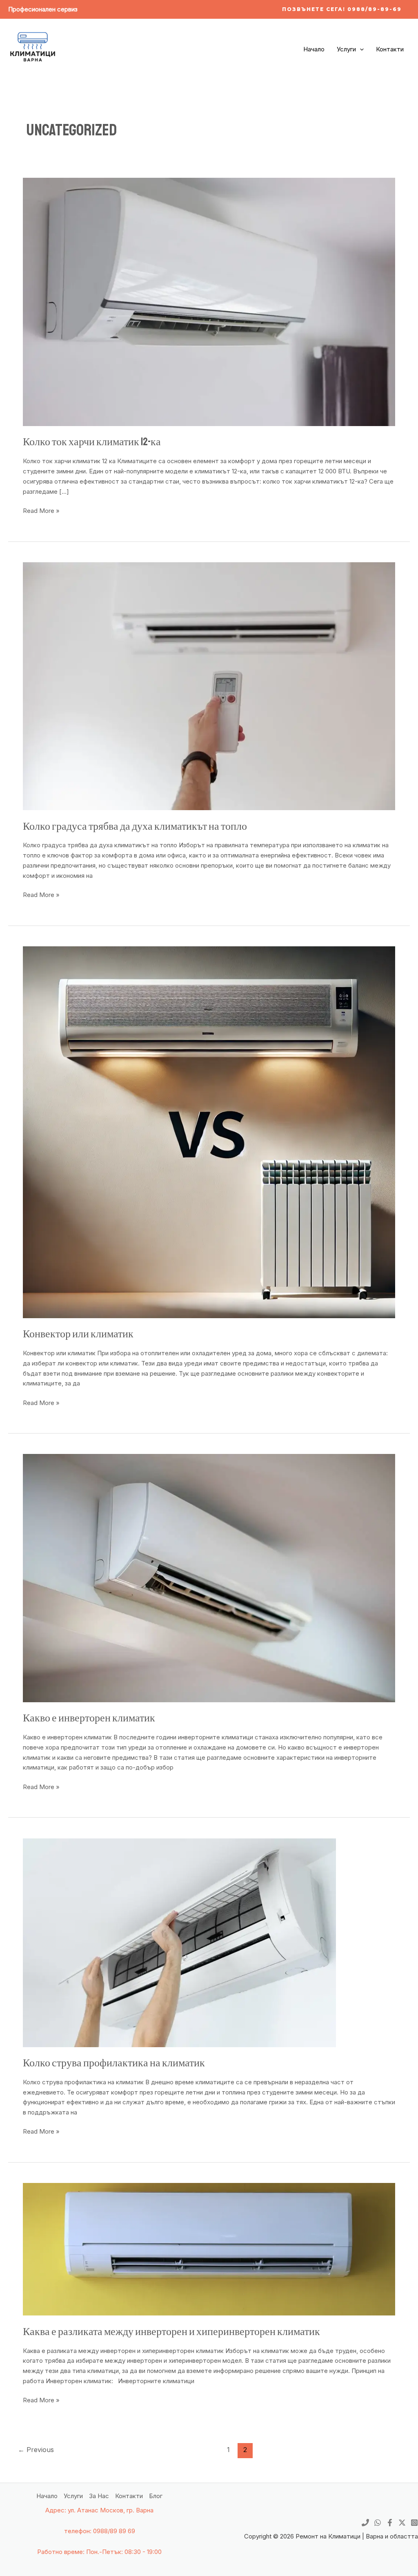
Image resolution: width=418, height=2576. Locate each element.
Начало (314, 49)
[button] (342, 9)
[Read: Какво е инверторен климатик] (209, 1578)
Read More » (41, 510)
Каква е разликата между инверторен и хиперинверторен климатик (171, 2332)
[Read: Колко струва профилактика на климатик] (179, 1942)
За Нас (99, 2496)
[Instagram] (414, 2523)
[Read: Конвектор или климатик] (209, 1132)
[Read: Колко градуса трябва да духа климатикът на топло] (209, 686)
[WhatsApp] (378, 2523)
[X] (402, 2523)
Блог (156, 2496)
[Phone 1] (365, 2523)
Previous (36, 2450)
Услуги (346, 49)
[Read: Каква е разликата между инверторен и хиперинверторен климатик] (209, 2249)
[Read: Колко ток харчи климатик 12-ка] (209, 302)
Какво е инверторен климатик (89, 1718)
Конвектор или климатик (78, 1334)
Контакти (390, 49)
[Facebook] (390, 2523)
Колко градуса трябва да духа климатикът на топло (135, 826)
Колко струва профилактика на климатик (114, 2063)
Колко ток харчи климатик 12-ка (92, 442)
